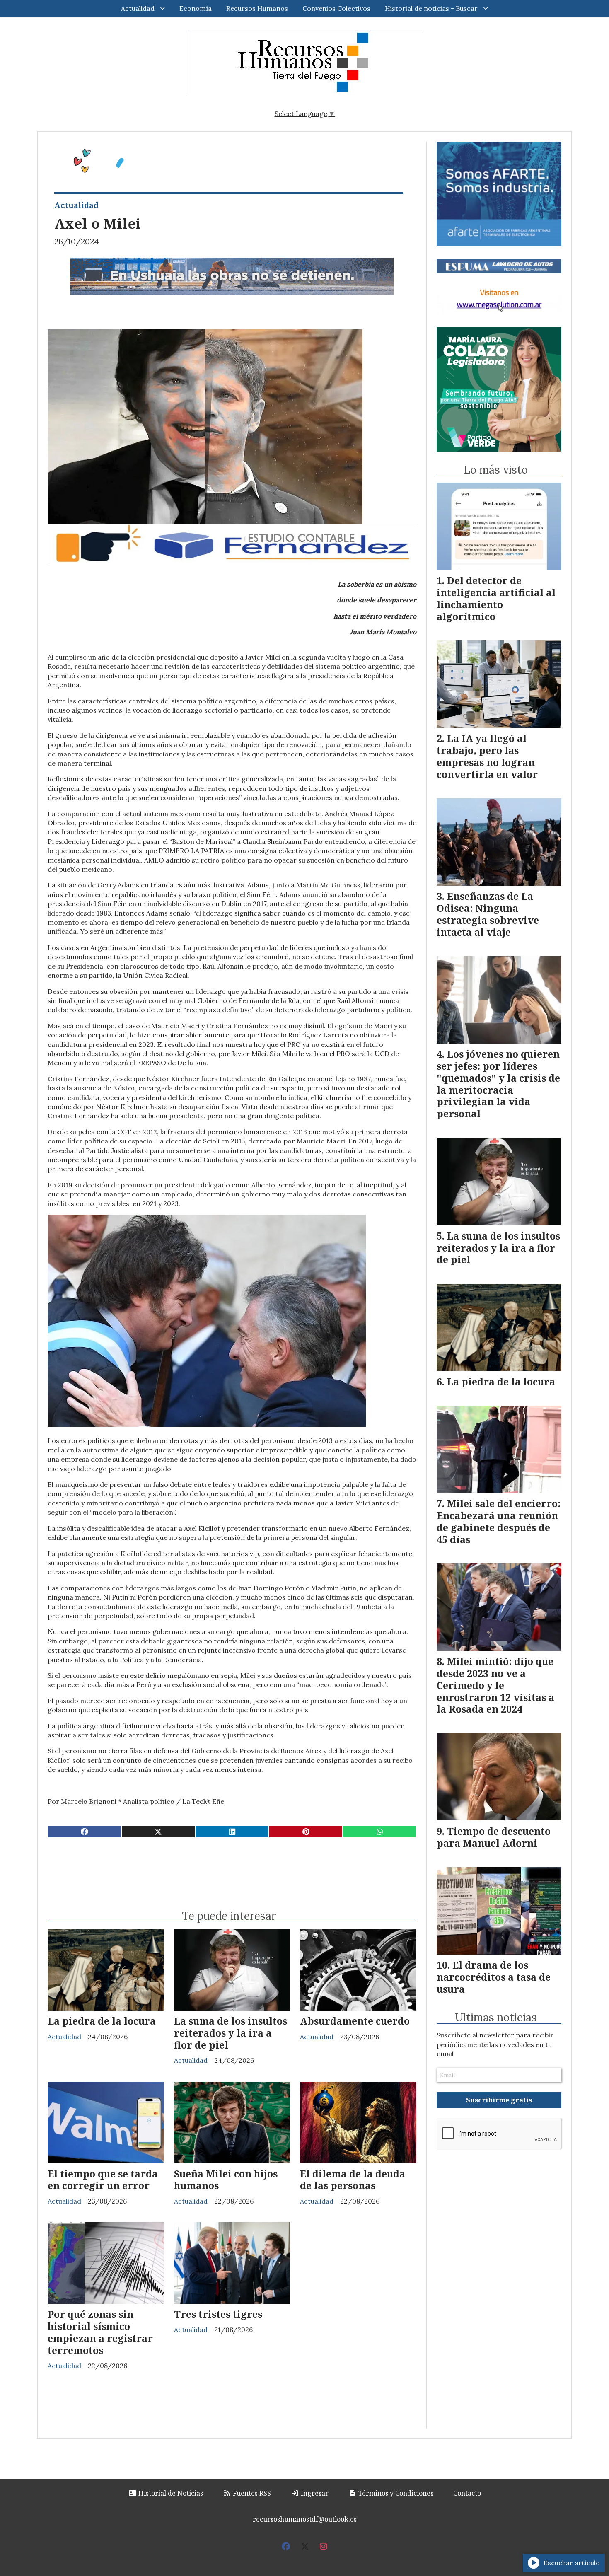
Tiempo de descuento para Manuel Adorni (494, 1837)
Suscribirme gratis (499, 2100)
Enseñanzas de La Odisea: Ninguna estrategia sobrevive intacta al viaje (488, 914)
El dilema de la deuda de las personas (353, 2180)
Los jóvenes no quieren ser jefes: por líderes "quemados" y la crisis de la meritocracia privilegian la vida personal (498, 1084)
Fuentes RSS (251, 2493)
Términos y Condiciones (395, 2493)
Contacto (467, 2493)
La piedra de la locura (102, 2021)
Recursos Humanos (257, 8)
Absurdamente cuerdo (355, 2021)
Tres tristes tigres (218, 2314)
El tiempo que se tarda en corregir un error (103, 2180)
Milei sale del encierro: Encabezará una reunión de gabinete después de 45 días (499, 1521)
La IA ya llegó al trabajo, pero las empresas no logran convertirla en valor (487, 756)
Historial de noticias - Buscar (431, 8)
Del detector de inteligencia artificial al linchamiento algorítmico (496, 598)
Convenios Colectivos (336, 8)
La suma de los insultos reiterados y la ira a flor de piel (231, 2033)
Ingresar (314, 2493)
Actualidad (138, 8)
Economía (196, 8)
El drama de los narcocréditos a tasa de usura (494, 1977)
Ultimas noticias (496, 2018)
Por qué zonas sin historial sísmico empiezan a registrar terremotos (100, 2332)
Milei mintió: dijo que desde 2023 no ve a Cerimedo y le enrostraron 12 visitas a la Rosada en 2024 (495, 1685)
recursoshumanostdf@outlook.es (305, 2519)
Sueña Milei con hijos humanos (226, 2180)
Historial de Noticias (170, 2493)
